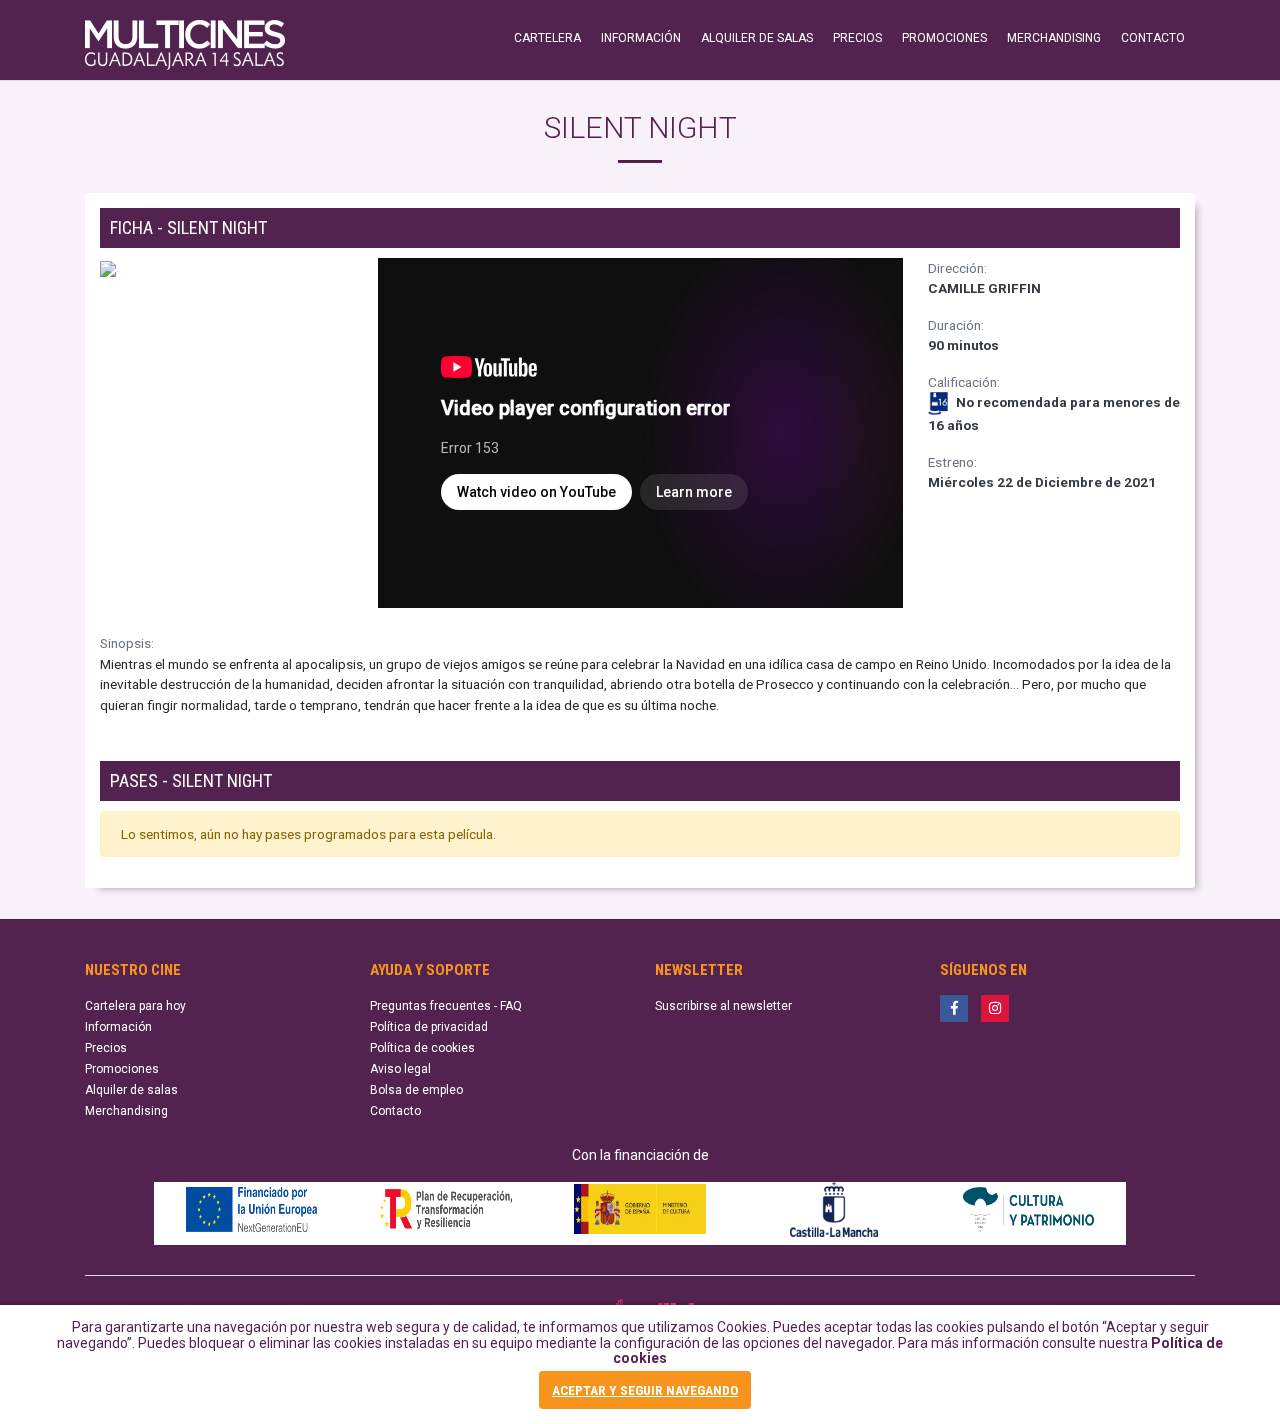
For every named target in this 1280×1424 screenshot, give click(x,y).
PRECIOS (857, 38)
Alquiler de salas (131, 1090)
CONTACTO (1153, 38)
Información (118, 1027)
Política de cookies (422, 1048)
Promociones (122, 1069)
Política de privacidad (429, 1027)
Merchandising (126, 1111)
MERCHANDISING (1054, 38)
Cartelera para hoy (135, 1006)
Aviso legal (400, 1069)
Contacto (395, 1111)
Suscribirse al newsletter (723, 1006)
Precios (106, 1048)
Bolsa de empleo (416, 1090)
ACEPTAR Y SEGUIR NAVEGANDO (645, 1390)
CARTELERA (547, 38)
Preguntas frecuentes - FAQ (446, 1006)
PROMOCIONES (944, 38)
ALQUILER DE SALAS (757, 38)
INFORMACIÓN (641, 38)
